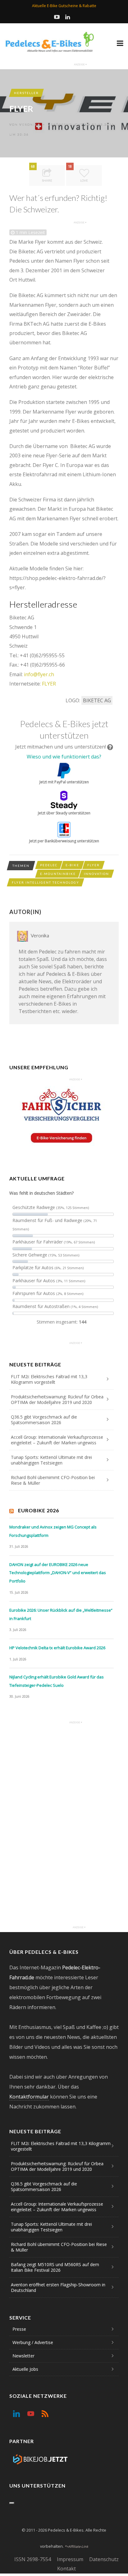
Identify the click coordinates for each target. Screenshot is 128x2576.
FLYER (49, 684)
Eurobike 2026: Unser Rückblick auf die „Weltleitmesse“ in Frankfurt (61, 1614)
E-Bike (72, 865)
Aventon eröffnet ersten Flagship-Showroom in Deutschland (58, 2287)
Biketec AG (97, 700)
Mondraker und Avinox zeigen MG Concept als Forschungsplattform (53, 1531)
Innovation (96, 874)
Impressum (70, 2559)
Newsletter (23, 2356)
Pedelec (49, 865)
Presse (19, 2329)
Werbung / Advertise (33, 2342)
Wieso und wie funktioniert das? (64, 757)
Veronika (30, 124)
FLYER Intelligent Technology (46, 882)
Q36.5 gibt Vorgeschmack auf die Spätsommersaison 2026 (44, 1420)
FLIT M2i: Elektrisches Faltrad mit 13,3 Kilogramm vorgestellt (49, 1379)
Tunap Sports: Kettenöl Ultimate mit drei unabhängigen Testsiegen (51, 1460)
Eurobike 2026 (39, 1510)
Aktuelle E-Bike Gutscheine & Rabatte (64, 6)
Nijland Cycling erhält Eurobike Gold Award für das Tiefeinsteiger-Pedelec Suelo (57, 1681)
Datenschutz (104, 2559)
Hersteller (26, 93)
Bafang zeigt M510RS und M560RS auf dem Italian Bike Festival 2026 (55, 2267)
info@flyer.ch (39, 674)
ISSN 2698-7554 (33, 2559)
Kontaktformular (29, 2097)
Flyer (94, 865)
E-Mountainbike (58, 874)
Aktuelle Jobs (25, 2369)
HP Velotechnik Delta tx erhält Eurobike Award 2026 (57, 1648)
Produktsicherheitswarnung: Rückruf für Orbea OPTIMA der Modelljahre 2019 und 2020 (57, 1399)
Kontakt (66, 2569)
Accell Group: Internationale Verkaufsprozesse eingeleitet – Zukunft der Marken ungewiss (57, 1440)
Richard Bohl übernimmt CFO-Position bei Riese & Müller (53, 1480)
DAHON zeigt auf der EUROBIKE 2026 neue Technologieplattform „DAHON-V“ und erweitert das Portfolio (58, 1573)
